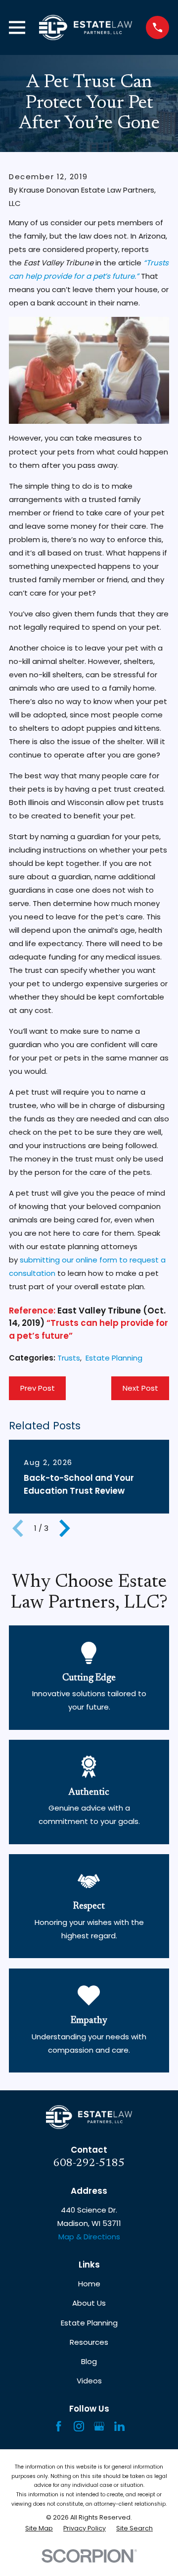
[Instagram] (79, 2426)
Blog (89, 2361)
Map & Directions (89, 2237)
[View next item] (65, 1528)
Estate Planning (114, 1358)
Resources (89, 2342)
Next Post (140, 1388)
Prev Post (38, 1388)
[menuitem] (39, 2529)
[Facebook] (59, 2426)
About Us (89, 2303)
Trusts (69, 1358)
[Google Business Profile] (99, 2426)
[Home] (86, 27)
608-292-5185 (89, 2163)
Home (89, 2284)
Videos (89, 2381)
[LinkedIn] (119, 2426)
